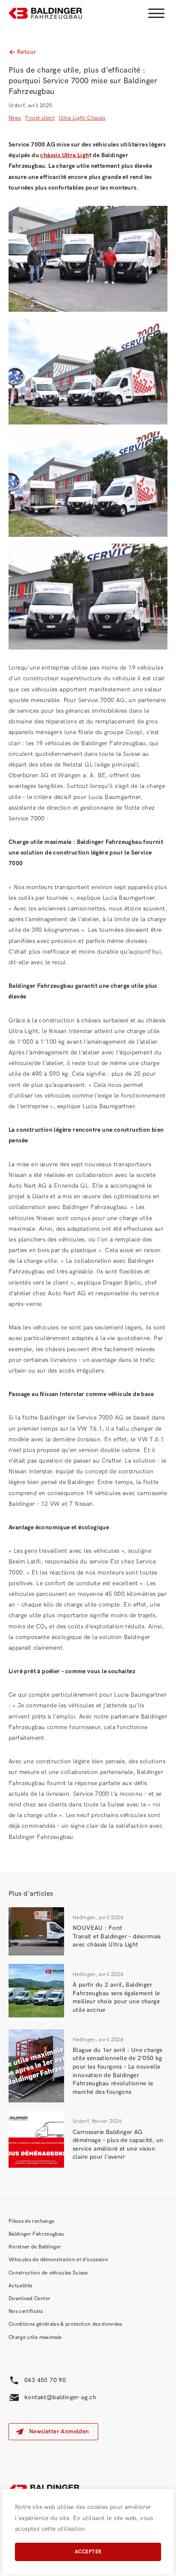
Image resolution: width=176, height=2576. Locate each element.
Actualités (21, 2286)
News (15, 118)
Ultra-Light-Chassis (82, 118)
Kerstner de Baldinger (35, 2247)
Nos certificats (26, 2311)
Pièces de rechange (31, 2221)
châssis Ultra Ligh (65, 155)
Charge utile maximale (35, 2337)
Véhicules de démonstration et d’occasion (58, 2260)
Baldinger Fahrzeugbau (36, 2234)
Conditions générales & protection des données (65, 2324)
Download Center (29, 2299)
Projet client (40, 118)
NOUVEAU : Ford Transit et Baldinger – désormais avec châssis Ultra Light (117, 1936)
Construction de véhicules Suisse (48, 2273)
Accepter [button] (88, 2552)
